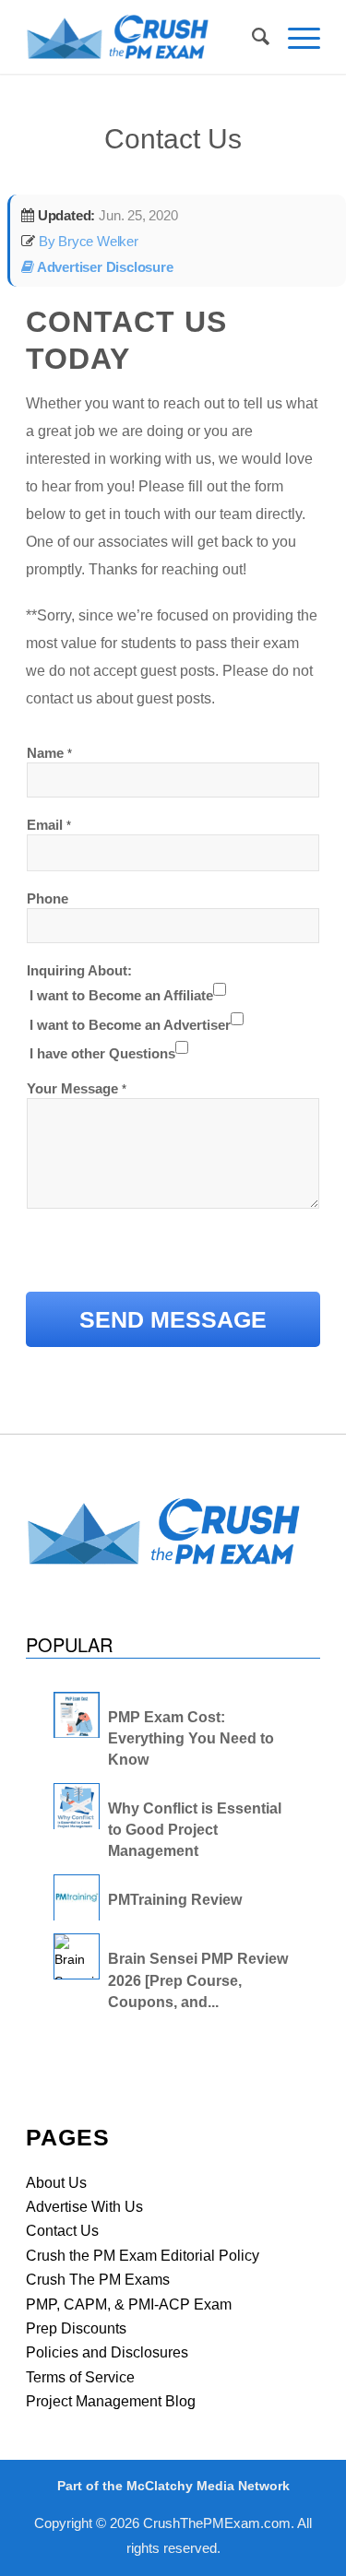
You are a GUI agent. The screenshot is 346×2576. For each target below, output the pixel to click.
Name (49, 753)
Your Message (77, 1088)
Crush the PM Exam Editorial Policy (143, 2256)
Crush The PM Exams (98, 2280)
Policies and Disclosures (107, 2352)
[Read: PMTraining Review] (77, 1897)
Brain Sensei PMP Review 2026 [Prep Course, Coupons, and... (198, 1980)
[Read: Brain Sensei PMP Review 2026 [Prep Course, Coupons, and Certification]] (77, 1956)
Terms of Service (80, 2377)
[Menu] (295, 28)
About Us (56, 2183)
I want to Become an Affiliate (121, 995)
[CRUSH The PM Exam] (143, 37)
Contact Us (173, 139)
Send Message (173, 1319)
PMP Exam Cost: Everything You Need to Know (191, 1738)
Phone (48, 898)
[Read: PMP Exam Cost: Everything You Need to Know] (77, 1715)
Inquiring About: (79, 970)
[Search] (251, 37)
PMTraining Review (175, 1900)
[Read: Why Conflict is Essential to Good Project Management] (77, 1806)
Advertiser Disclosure (103, 267)
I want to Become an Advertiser (130, 1025)
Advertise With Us (84, 2207)
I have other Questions (102, 1053)
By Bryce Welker (87, 241)
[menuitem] (251, 37)
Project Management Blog (111, 2401)
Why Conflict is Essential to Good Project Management (195, 1830)
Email (49, 825)
